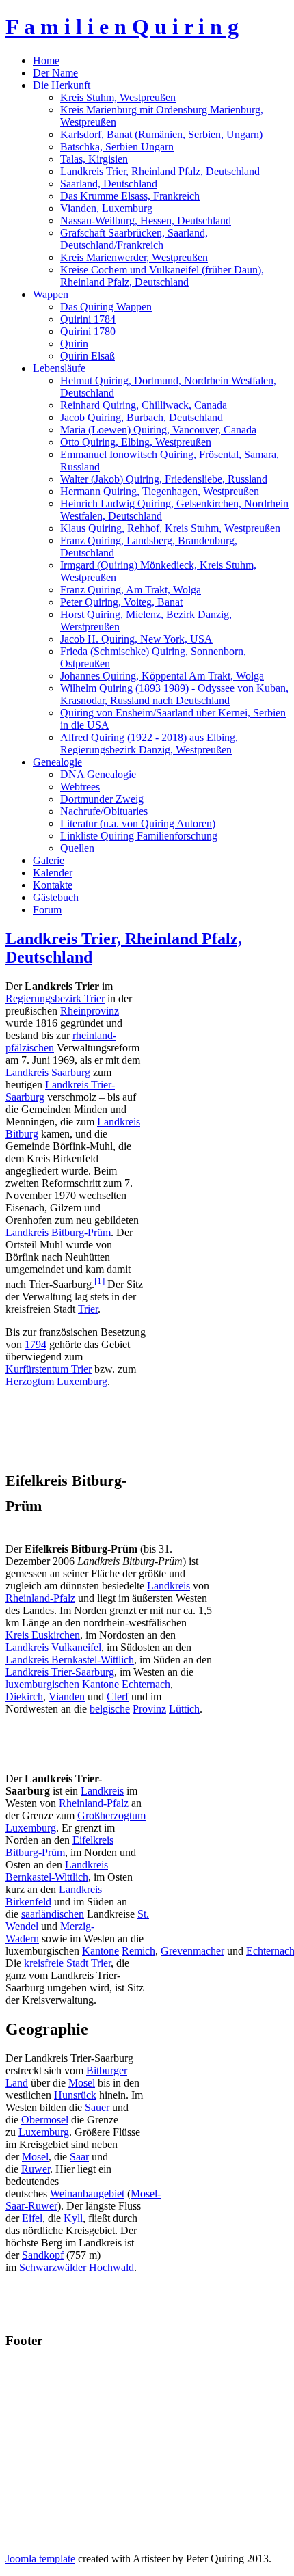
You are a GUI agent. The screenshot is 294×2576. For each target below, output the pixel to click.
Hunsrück (75, 2095)
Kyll (73, 2218)
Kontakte (53, 885)
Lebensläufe (59, 368)
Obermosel (45, 2120)
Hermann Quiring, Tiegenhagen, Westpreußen (160, 491)
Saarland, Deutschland (109, 184)
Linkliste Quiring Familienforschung (139, 836)
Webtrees (80, 787)
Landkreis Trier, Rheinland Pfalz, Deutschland (160, 171)
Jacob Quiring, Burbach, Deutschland (142, 417)
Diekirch (24, 1696)
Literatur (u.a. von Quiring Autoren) (138, 823)
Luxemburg (44, 2132)
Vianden (67, 1696)
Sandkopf (43, 2255)
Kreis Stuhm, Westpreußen (118, 97)
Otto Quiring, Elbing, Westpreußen (136, 442)
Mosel (82, 2083)
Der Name (55, 73)
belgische (110, 1709)
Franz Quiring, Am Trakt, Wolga (131, 590)
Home (46, 61)
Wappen (51, 294)
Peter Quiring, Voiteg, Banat (121, 602)
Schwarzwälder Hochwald (77, 2267)
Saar (79, 2157)
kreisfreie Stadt (56, 1963)
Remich (138, 1951)
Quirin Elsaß (88, 356)
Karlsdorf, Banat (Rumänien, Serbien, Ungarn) (161, 134)
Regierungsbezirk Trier (55, 998)
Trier (88, 1309)
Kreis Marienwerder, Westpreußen (134, 257)
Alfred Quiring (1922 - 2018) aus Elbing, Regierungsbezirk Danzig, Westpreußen (149, 743)
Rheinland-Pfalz (40, 1598)
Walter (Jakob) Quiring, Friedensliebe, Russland (164, 479)
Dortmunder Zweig (102, 799)
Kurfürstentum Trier (49, 1369)
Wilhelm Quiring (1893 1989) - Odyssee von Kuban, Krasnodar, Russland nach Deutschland (174, 694)
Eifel (32, 2218)
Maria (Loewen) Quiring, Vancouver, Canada (158, 430)
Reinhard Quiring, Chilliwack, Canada (144, 405)
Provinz (149, 1709)
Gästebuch (56, 897)
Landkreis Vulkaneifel (53, 1647)
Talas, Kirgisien (94, 159)
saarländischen (53, 1914)
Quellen (77, 848)
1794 (36, 1344)
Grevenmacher (192, 1951)
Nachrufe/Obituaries (104, 811)
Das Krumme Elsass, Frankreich (130, 196)
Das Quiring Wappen (106, 307)
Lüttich (184, 1709)
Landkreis (169, 1586)
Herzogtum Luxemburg (56, 1381)
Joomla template (40, 2559)
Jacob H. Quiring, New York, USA (136, 639)
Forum (47, 910)
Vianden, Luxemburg (106, 208)
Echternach (146, 1684)
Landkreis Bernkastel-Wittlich (70, 1660)
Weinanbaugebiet (87, 2193)
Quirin (74, 344)
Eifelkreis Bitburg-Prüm (59, 1846)
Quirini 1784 (88, 319)
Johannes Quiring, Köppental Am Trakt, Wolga (162, 676)
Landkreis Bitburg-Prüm (58, 1232)
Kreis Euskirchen (43, 1635)
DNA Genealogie (98, 774)
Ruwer (36, 2169)
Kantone (101, 1684)
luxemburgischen (42, 1684)
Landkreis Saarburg (48, 1072)
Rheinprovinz (90, 1011)
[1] (99, 1281)
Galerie (49, 860)
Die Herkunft (62, 85)
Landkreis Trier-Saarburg (60, 1672)
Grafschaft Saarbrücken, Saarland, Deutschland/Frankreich (134, 239)
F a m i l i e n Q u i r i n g (122, 27)
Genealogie (57, 762)
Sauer (97, 2107)
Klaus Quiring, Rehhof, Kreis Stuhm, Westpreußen (170, 528)
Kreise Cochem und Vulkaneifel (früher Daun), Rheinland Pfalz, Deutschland (162, 276)
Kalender (53, 873)
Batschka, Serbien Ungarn (117, 147)
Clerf (118, 1696)
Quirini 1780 (88, 331)
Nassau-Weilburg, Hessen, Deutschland (146, 220)
